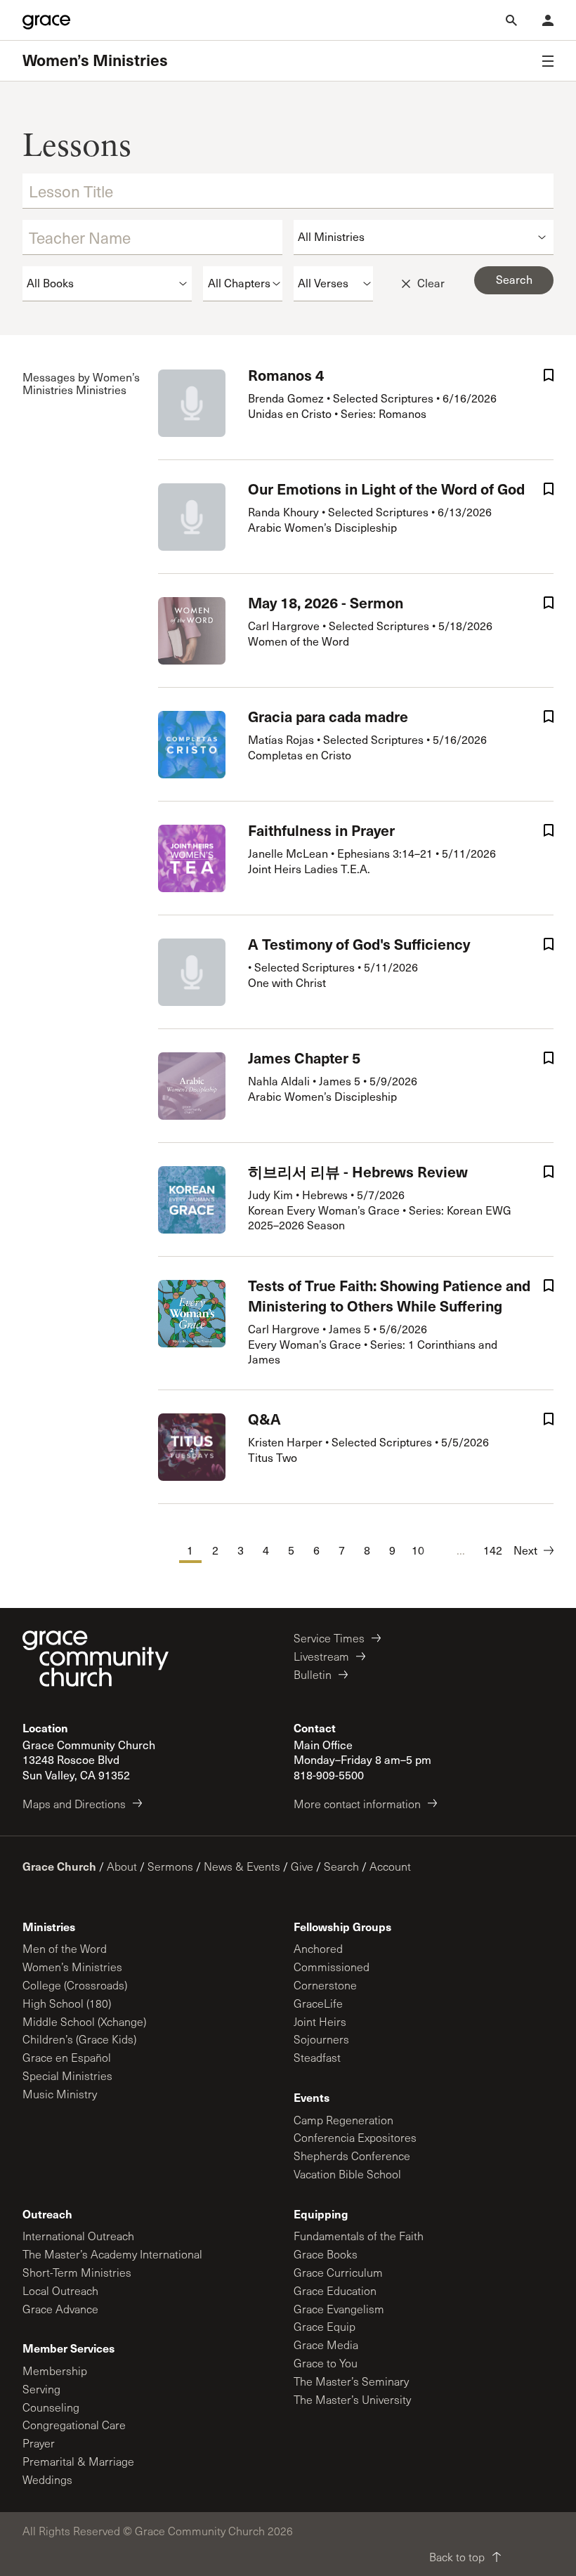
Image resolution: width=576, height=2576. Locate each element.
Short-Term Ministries (77, 2272)
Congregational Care (74, 2425)
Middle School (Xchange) (84, 2021)
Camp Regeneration (343, 2120)
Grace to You (326, 2363)
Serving (41, 2389)
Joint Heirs (320, 2021)
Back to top (457, 2557)
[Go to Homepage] (46, 20)
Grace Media (326, 2345)
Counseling (51, 2407)
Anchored (318, 1948)
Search (341, 1866)
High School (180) (67, 2003)
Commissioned (332, 1967)
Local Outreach (60, 2290)
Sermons (170, 1866)
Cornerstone (325, 1985)
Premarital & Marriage (78, 2461)
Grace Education (335, 2290)
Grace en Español (67, 2057)
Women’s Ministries (95, 60)
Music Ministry (60, 2094)
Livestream (321, 1656)
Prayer (39, 2443)
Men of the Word (65, 1948)
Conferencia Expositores (355, 2137)
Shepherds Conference (352, 2156)
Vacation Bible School (347, 2174)
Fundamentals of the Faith (359, 2236)
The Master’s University (352, 2399)
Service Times (329, 1638)
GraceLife (318, 2003)
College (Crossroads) (75, 1985)
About (122, 1866)
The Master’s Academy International (112, 2254)
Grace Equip (325, 2326)
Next (525, 1550)
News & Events (242, 1866)
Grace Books (326, 2254)
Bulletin (313, 1674)
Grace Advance (60, 2309)
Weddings (47, 2479)
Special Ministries (67, 2075)
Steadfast (317, 2057)
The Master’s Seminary (351, 2381)
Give (302, 1866)
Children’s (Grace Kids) (79, 2039)
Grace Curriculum (338, 2272)
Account (390, 1866)
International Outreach (78, 2236)
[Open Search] (511, 20)
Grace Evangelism (339, 2309)
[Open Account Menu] (548, 20)
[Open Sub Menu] (548, 61)
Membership (55, 2371)
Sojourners (321, 2039)
